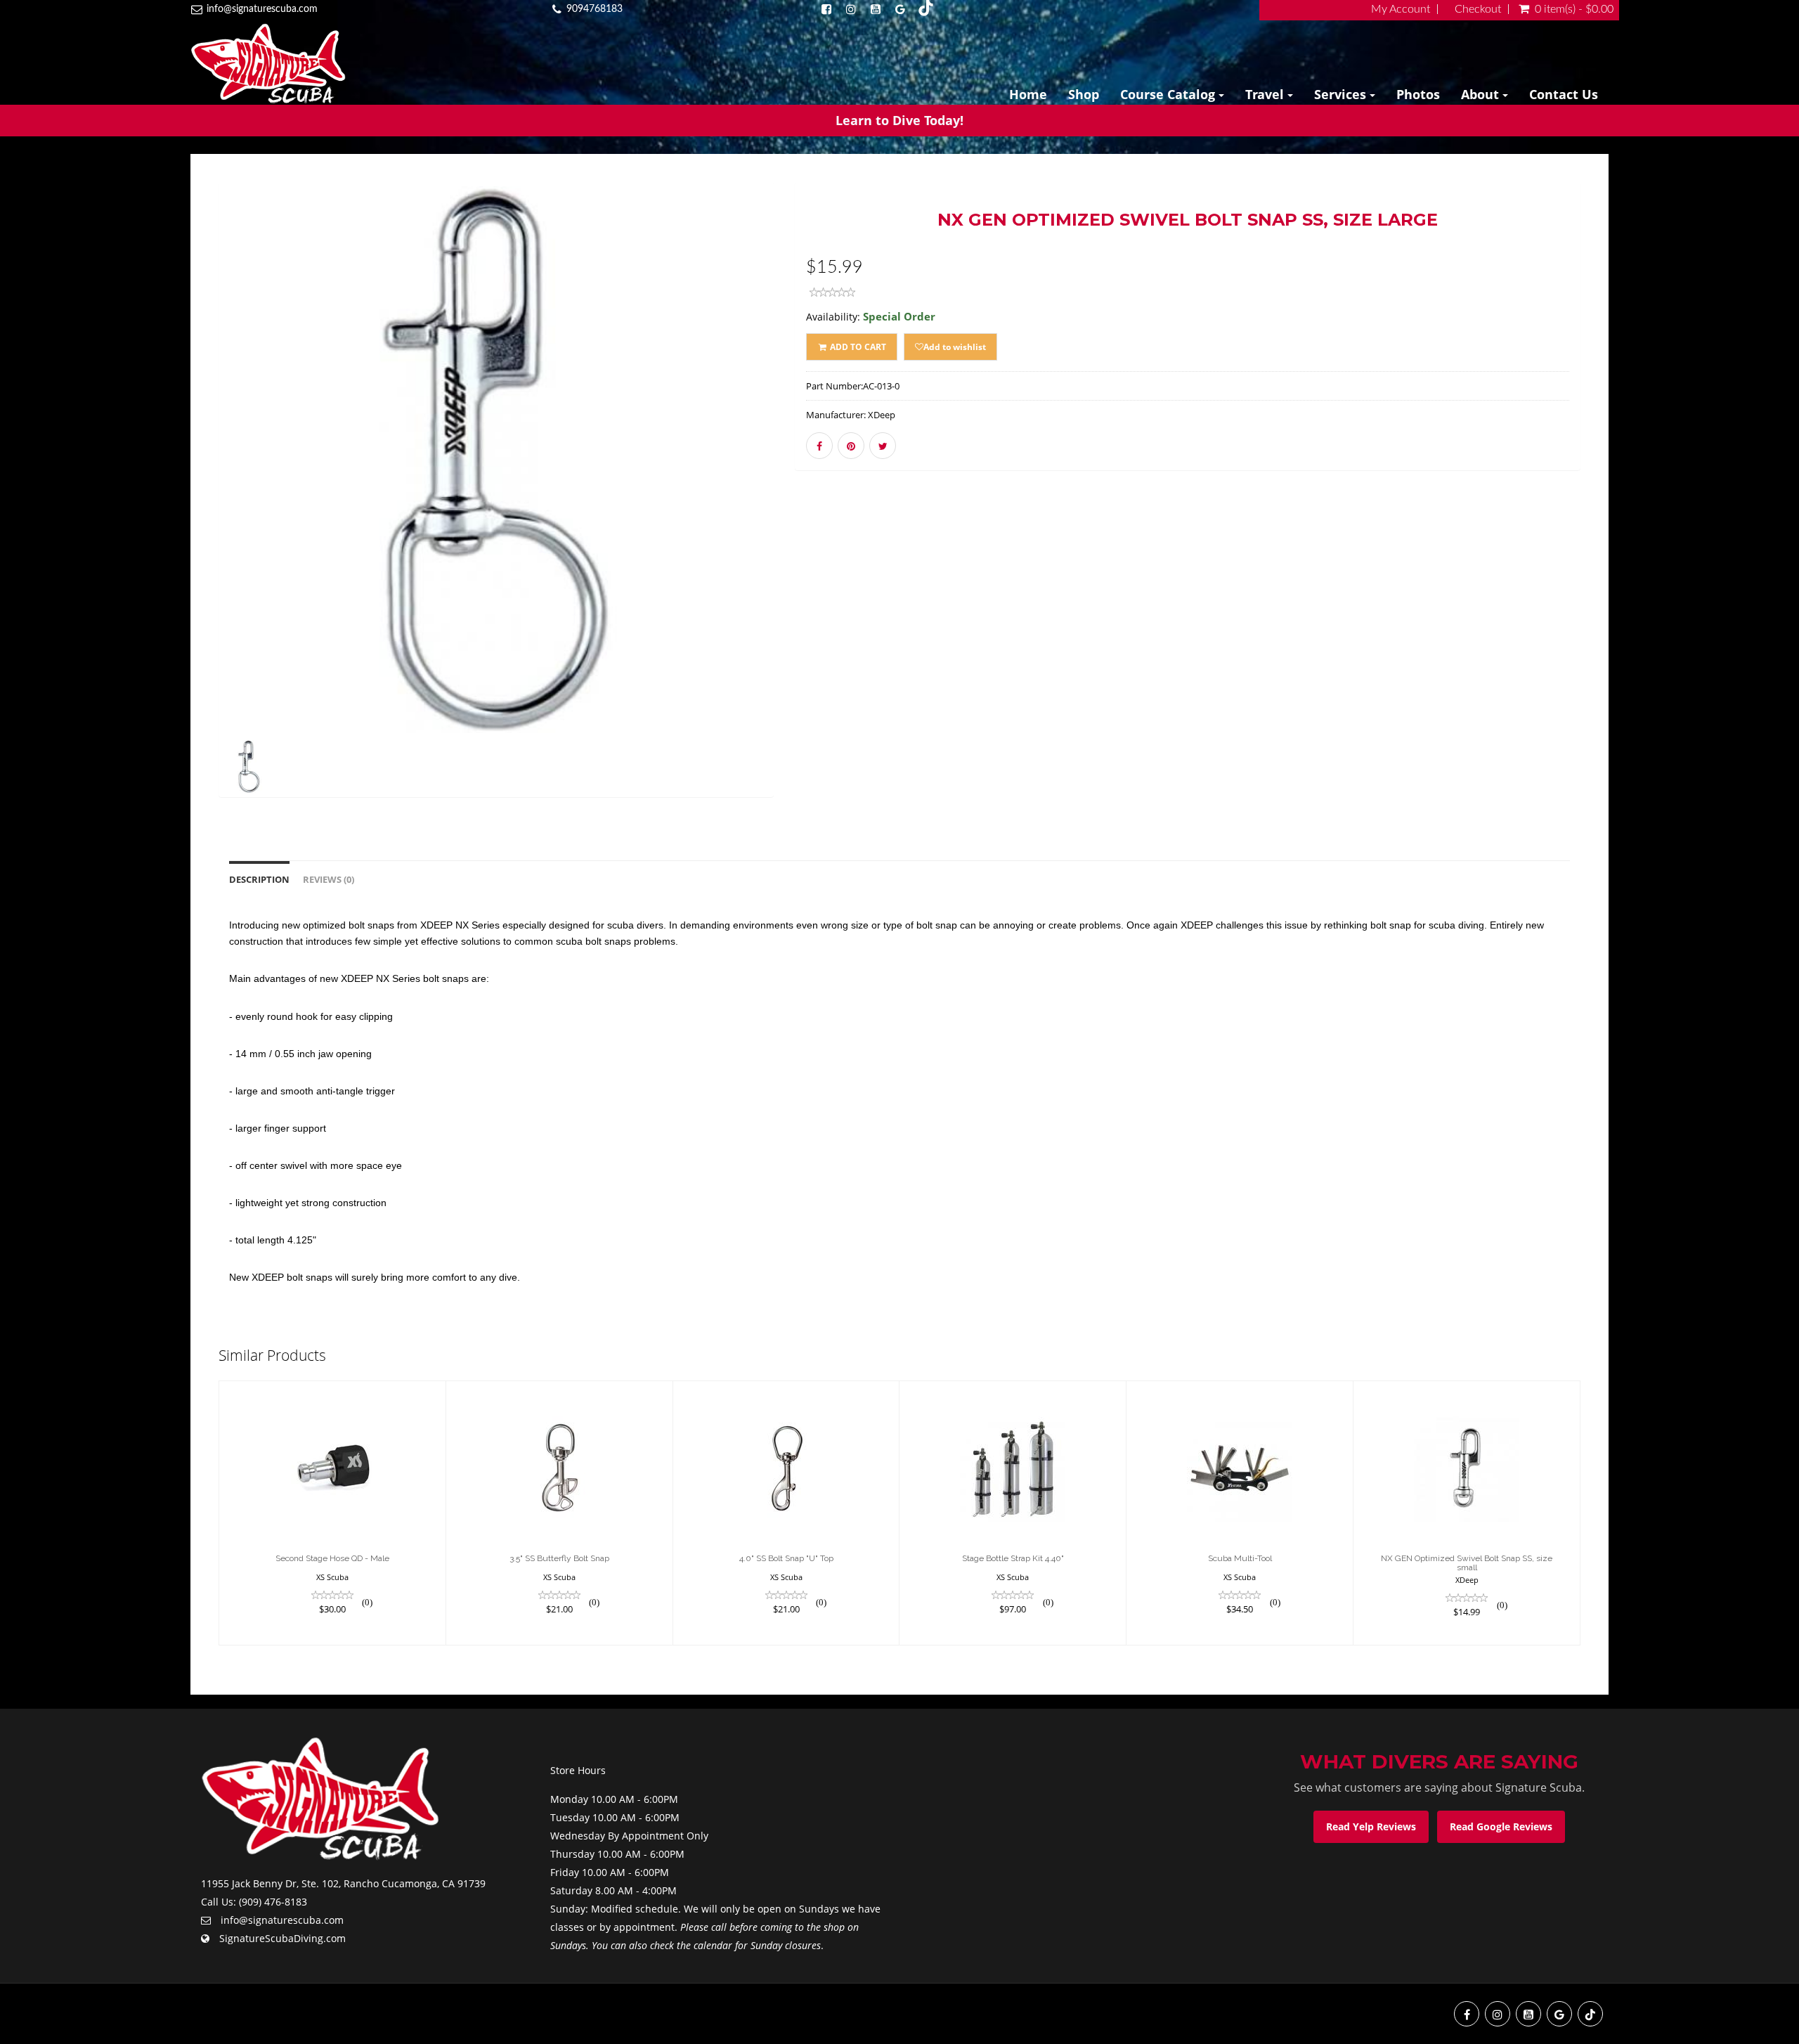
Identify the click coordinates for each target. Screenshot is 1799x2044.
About (1482, 94)
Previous (187, 510)
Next (808, 510)
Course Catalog (1169, 94)
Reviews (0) (329, 880)
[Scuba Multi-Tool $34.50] (1240, 1512)
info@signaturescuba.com (262, 9)
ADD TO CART (857, 347)
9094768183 (595, 9)
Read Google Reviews (1501, 1826)
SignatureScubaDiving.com (282, 1938)
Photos (1418, 94)
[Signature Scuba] (268, 64)
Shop (1084, 94)
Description (259, 880)
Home (1028, 94)
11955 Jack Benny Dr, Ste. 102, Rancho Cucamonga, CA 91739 (343, 1883)
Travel (1266, 94)
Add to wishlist (955, 347)
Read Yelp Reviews (1371, 1826)
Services (1342, 94)
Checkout (1478, 9)
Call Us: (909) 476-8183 (254, 1902)
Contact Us (1564, 94)
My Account (1401, 9)
